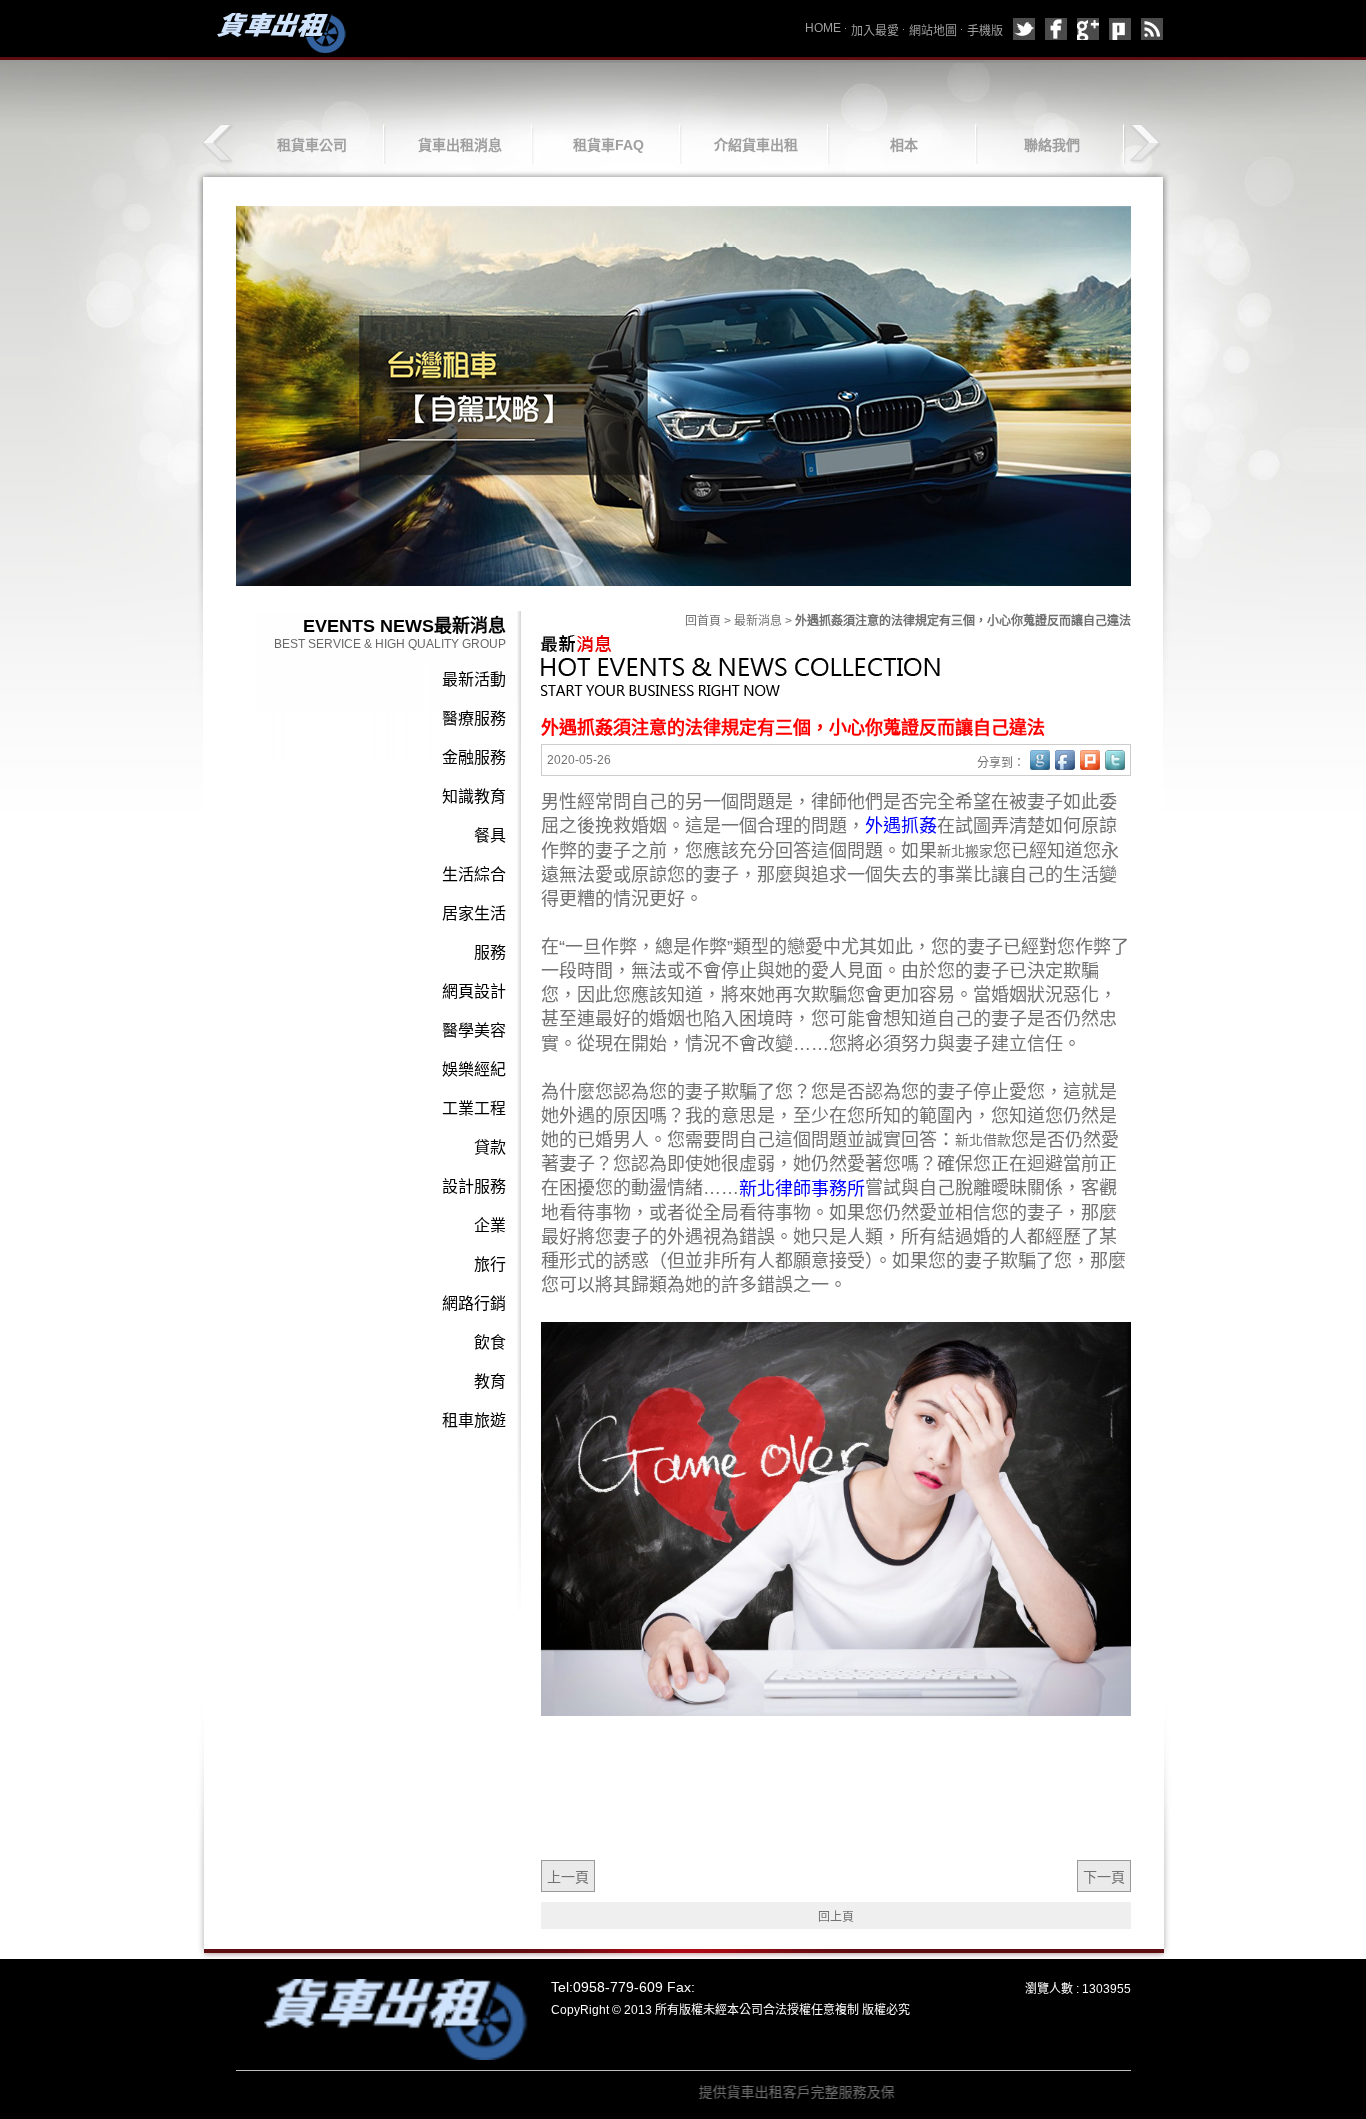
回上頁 (836, 1917)
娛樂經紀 (474, 1069)
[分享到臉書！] (1065, 760)
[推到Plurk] (1090, 760)
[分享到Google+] (1088, 29)
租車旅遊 (474, 1420)
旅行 (490, 1264)
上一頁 (568, 1877)
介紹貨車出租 (756, 145)
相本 (904, 145)
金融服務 (474, 757)
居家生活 (474, 913)
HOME (823, 28)
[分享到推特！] (1115, 760)
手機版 (985, 31)
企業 (490, 1225)
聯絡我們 (1052, 145)
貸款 (490, 1147)
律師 (829, 802)
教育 (490, 1381)
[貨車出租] (278, 31)
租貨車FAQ (608, 145)
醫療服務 (474, 718)
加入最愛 (875, 31)
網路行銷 (474, 1303)
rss (1152, 29)
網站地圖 (933, 31)
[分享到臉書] (1056, 29)
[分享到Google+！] (1040, 760)
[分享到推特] (1024, 29)
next (1144, 143)
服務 (490, 952)
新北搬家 (965, 851)
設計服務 (474, 1186)
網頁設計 (474, 991)
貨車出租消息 (460, 145)
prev (219, 143)
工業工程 (474, 1108)
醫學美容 (474, 1030)
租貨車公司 (312, 145)
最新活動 (474, 679)
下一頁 (1104, 1877)
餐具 (490, 835)
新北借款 (983, 1140)
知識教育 (474, 796)
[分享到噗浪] (1120, 29)
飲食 (490, 1342)
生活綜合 (474, 874)
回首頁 (703, 621)
